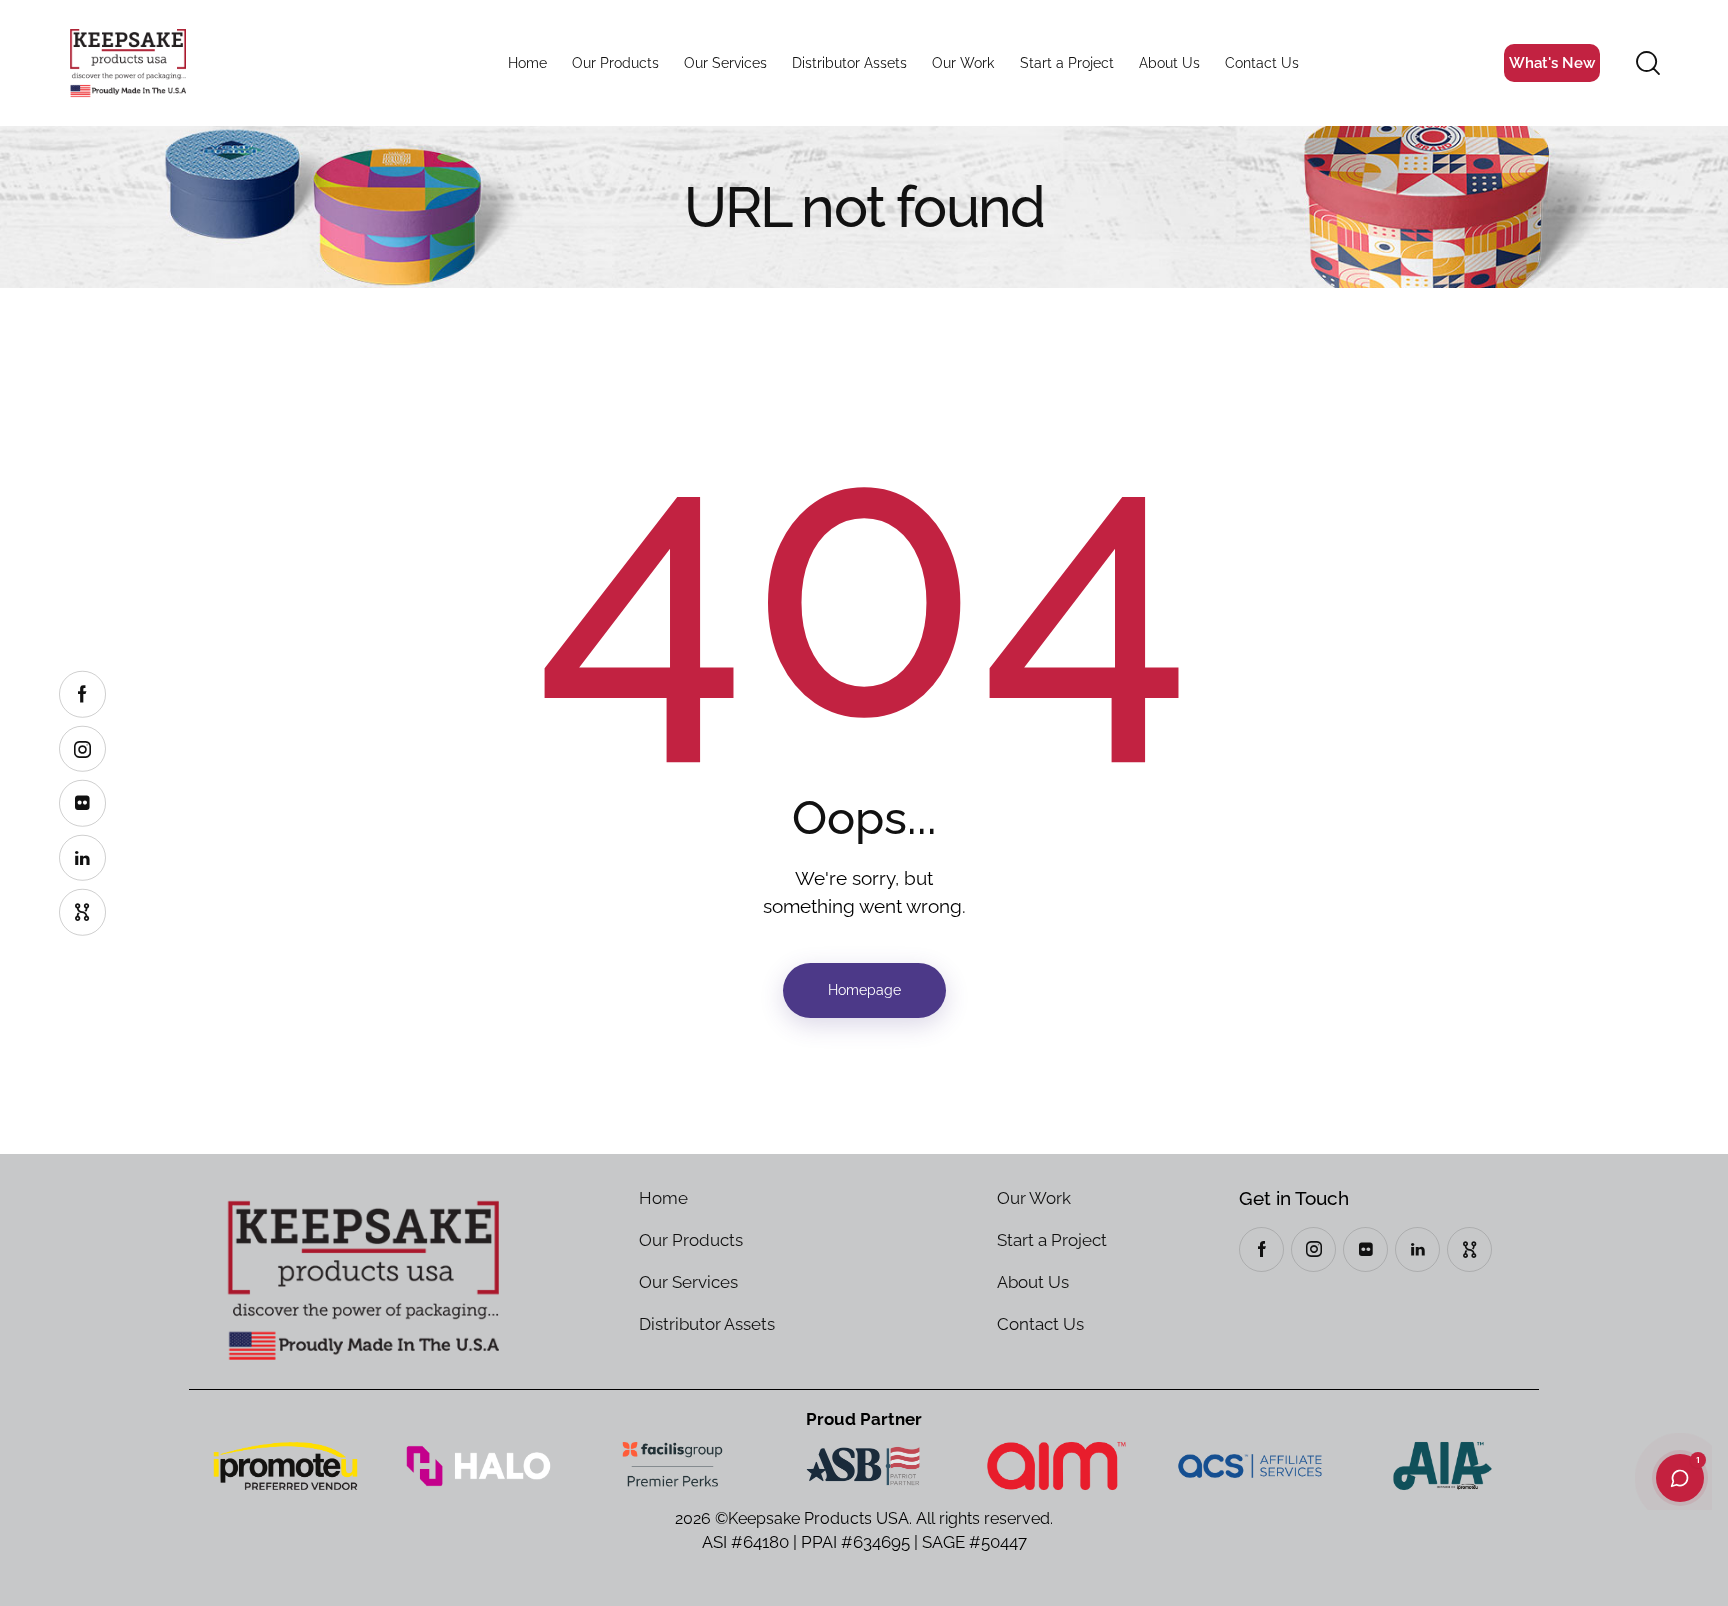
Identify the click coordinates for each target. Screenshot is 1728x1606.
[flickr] (1365, 1249)
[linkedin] (1417, 1249)
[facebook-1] (1261, 1249)
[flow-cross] (1469, 1249)
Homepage (864, 990)
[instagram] (1313, 1249)
